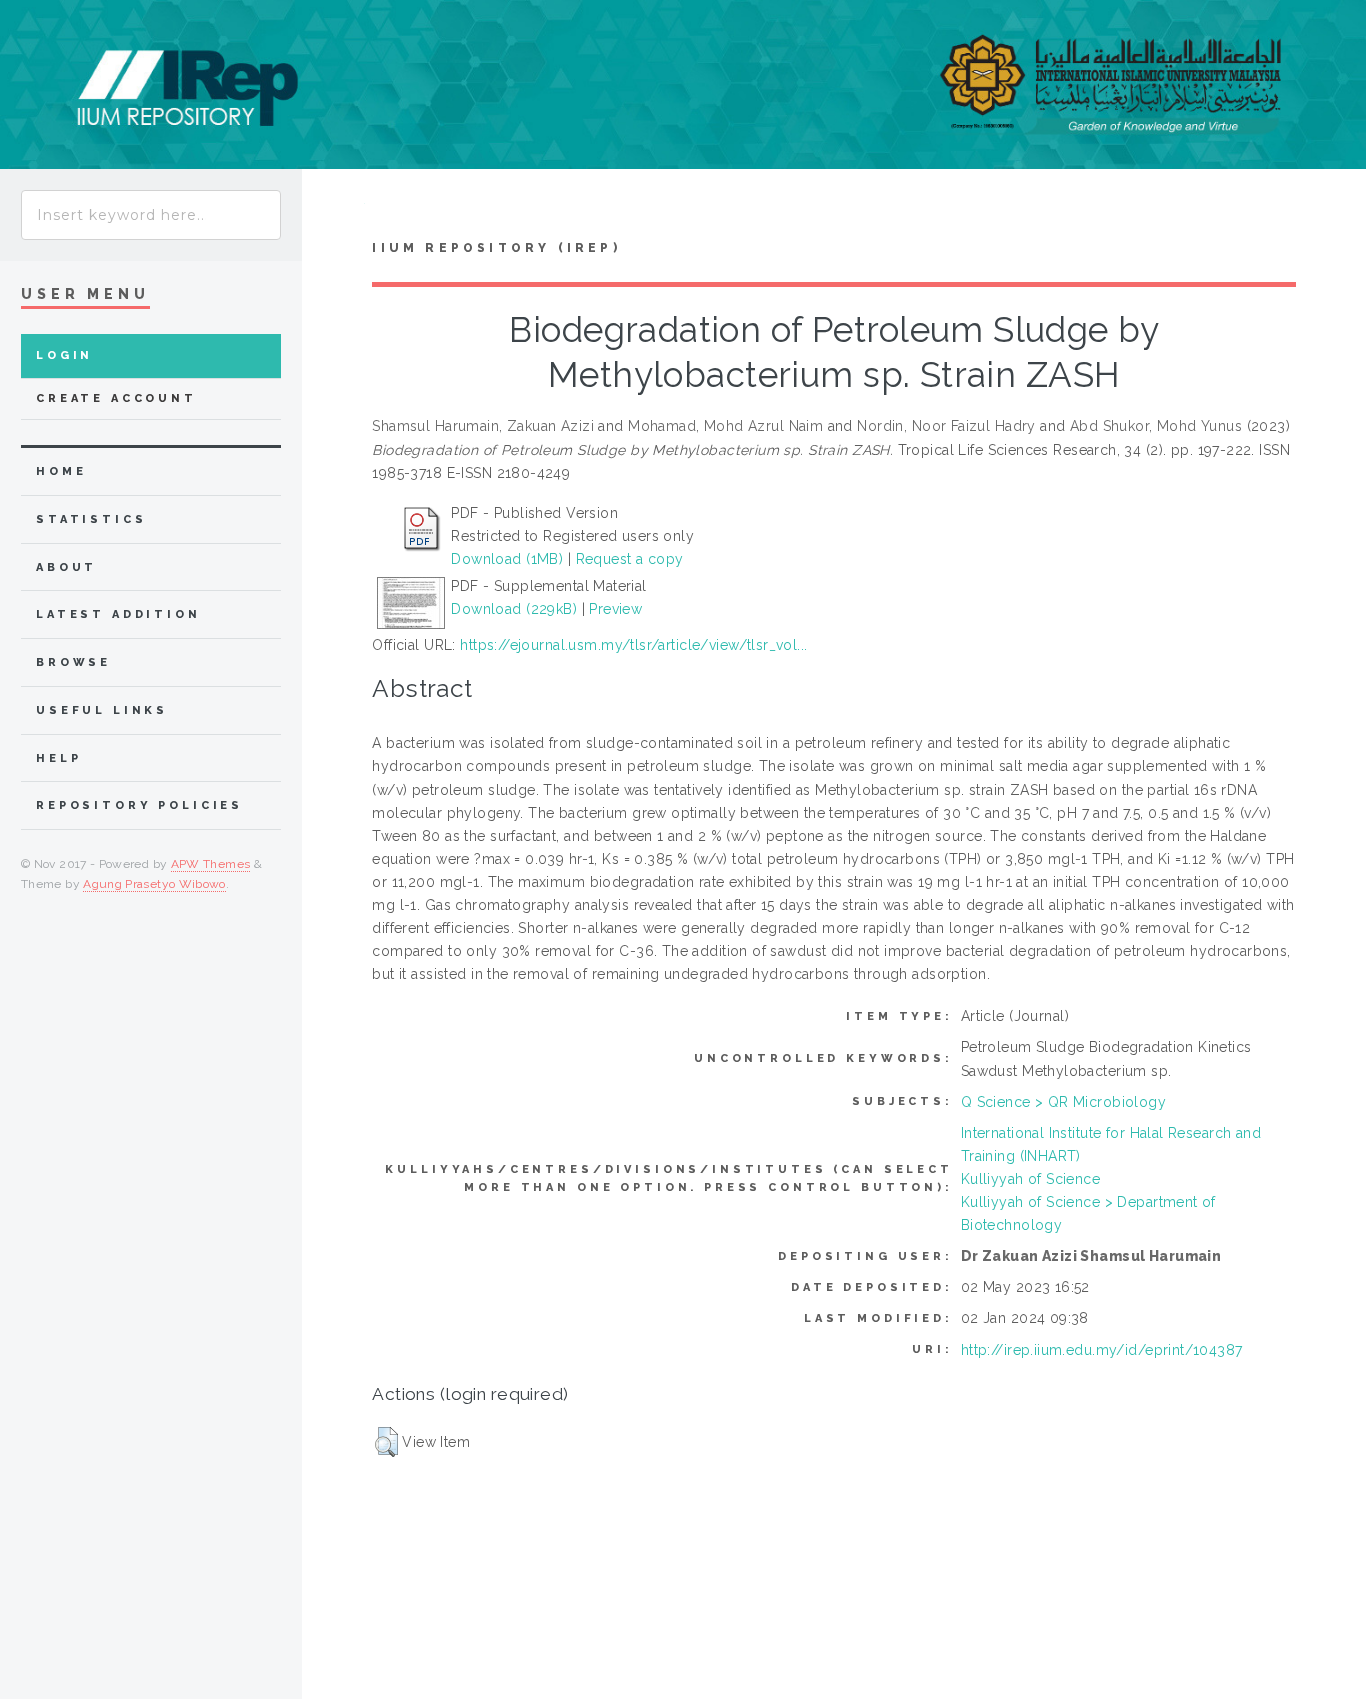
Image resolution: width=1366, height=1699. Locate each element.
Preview (615, 609)
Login (64, 355)
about (66, 567)
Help (58, 758)
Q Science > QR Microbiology (1063, 1102)
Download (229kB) (514, 609)
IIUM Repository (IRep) (496, 248)
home (61, 471)
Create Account (116, 398)
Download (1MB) (507, 559)
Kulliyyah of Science (1030, 1179)
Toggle (333, 208)
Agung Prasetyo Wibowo (154, 884)
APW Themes (211, 864)
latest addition (118, 614)
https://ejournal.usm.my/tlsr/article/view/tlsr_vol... (633, 645)
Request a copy (630, 559)
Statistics (91, 519)
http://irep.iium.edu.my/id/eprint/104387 (1102, 1350)
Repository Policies (139, 805)
